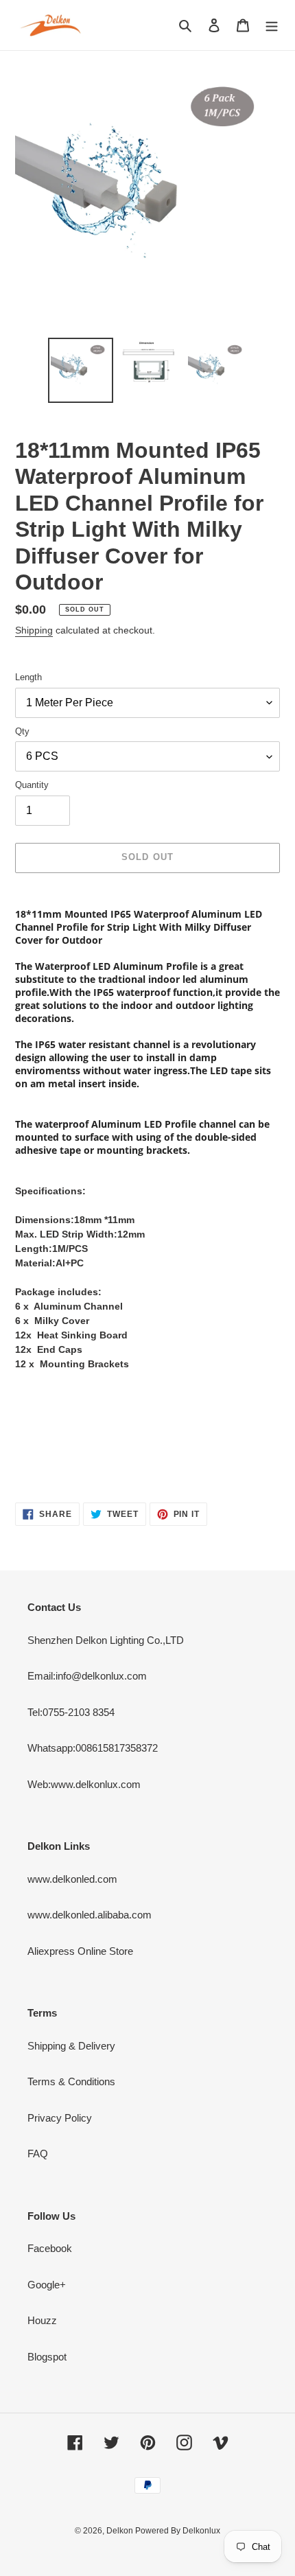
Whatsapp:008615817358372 (93, 1748)
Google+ (47, 2285)
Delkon (121, 2531)
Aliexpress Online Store (80, 1951)
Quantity (32, 785)
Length (28, 677)
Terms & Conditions (71, 2081)
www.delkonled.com (72, 1879)
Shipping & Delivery (71, 2046)
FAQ (38, 2154)
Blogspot (47, 2357)
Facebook (50, 2248)
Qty (22, 731)
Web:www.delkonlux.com (84, 1784)
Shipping (34, 630)
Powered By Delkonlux (178, 2531)
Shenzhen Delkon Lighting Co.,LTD (106, 1640)
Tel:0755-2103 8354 (71, 1712)
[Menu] (272, 25)
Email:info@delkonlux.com (87, 1676)
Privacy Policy (60, 2118)
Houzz (42, 2320)
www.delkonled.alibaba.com (90, 1915)
